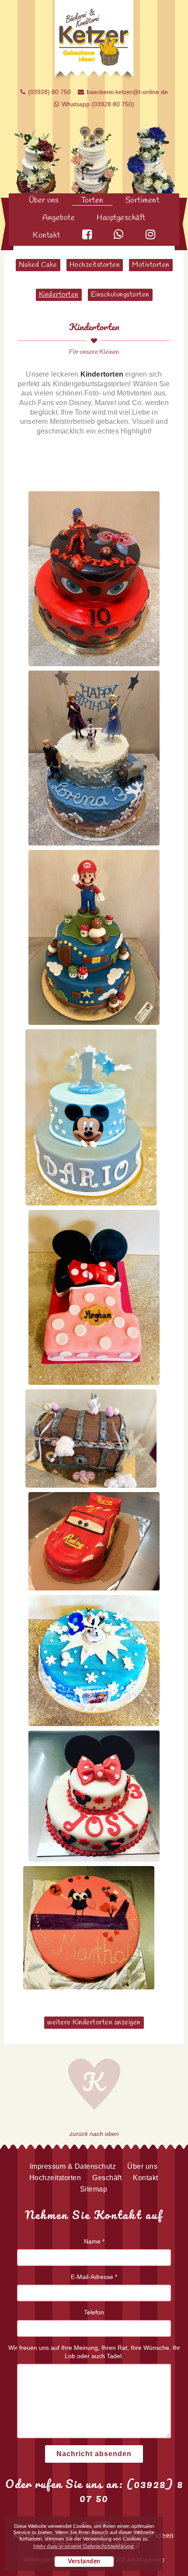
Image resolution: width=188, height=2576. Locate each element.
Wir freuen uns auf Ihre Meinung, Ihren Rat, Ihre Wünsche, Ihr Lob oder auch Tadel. (94, 2352)
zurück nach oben (94, 2134)
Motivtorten (151, 265)
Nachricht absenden (94, 2454)
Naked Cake (38, 265)
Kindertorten (59, 295)
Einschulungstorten (120, 295)
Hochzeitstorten (95, 265)
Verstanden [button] (84, 2562)
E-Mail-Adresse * (94, 2277)
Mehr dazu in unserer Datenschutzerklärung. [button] (84, 2546)
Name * (94, 2241)
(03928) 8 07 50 (131, 2491)
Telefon (94, 2312)
